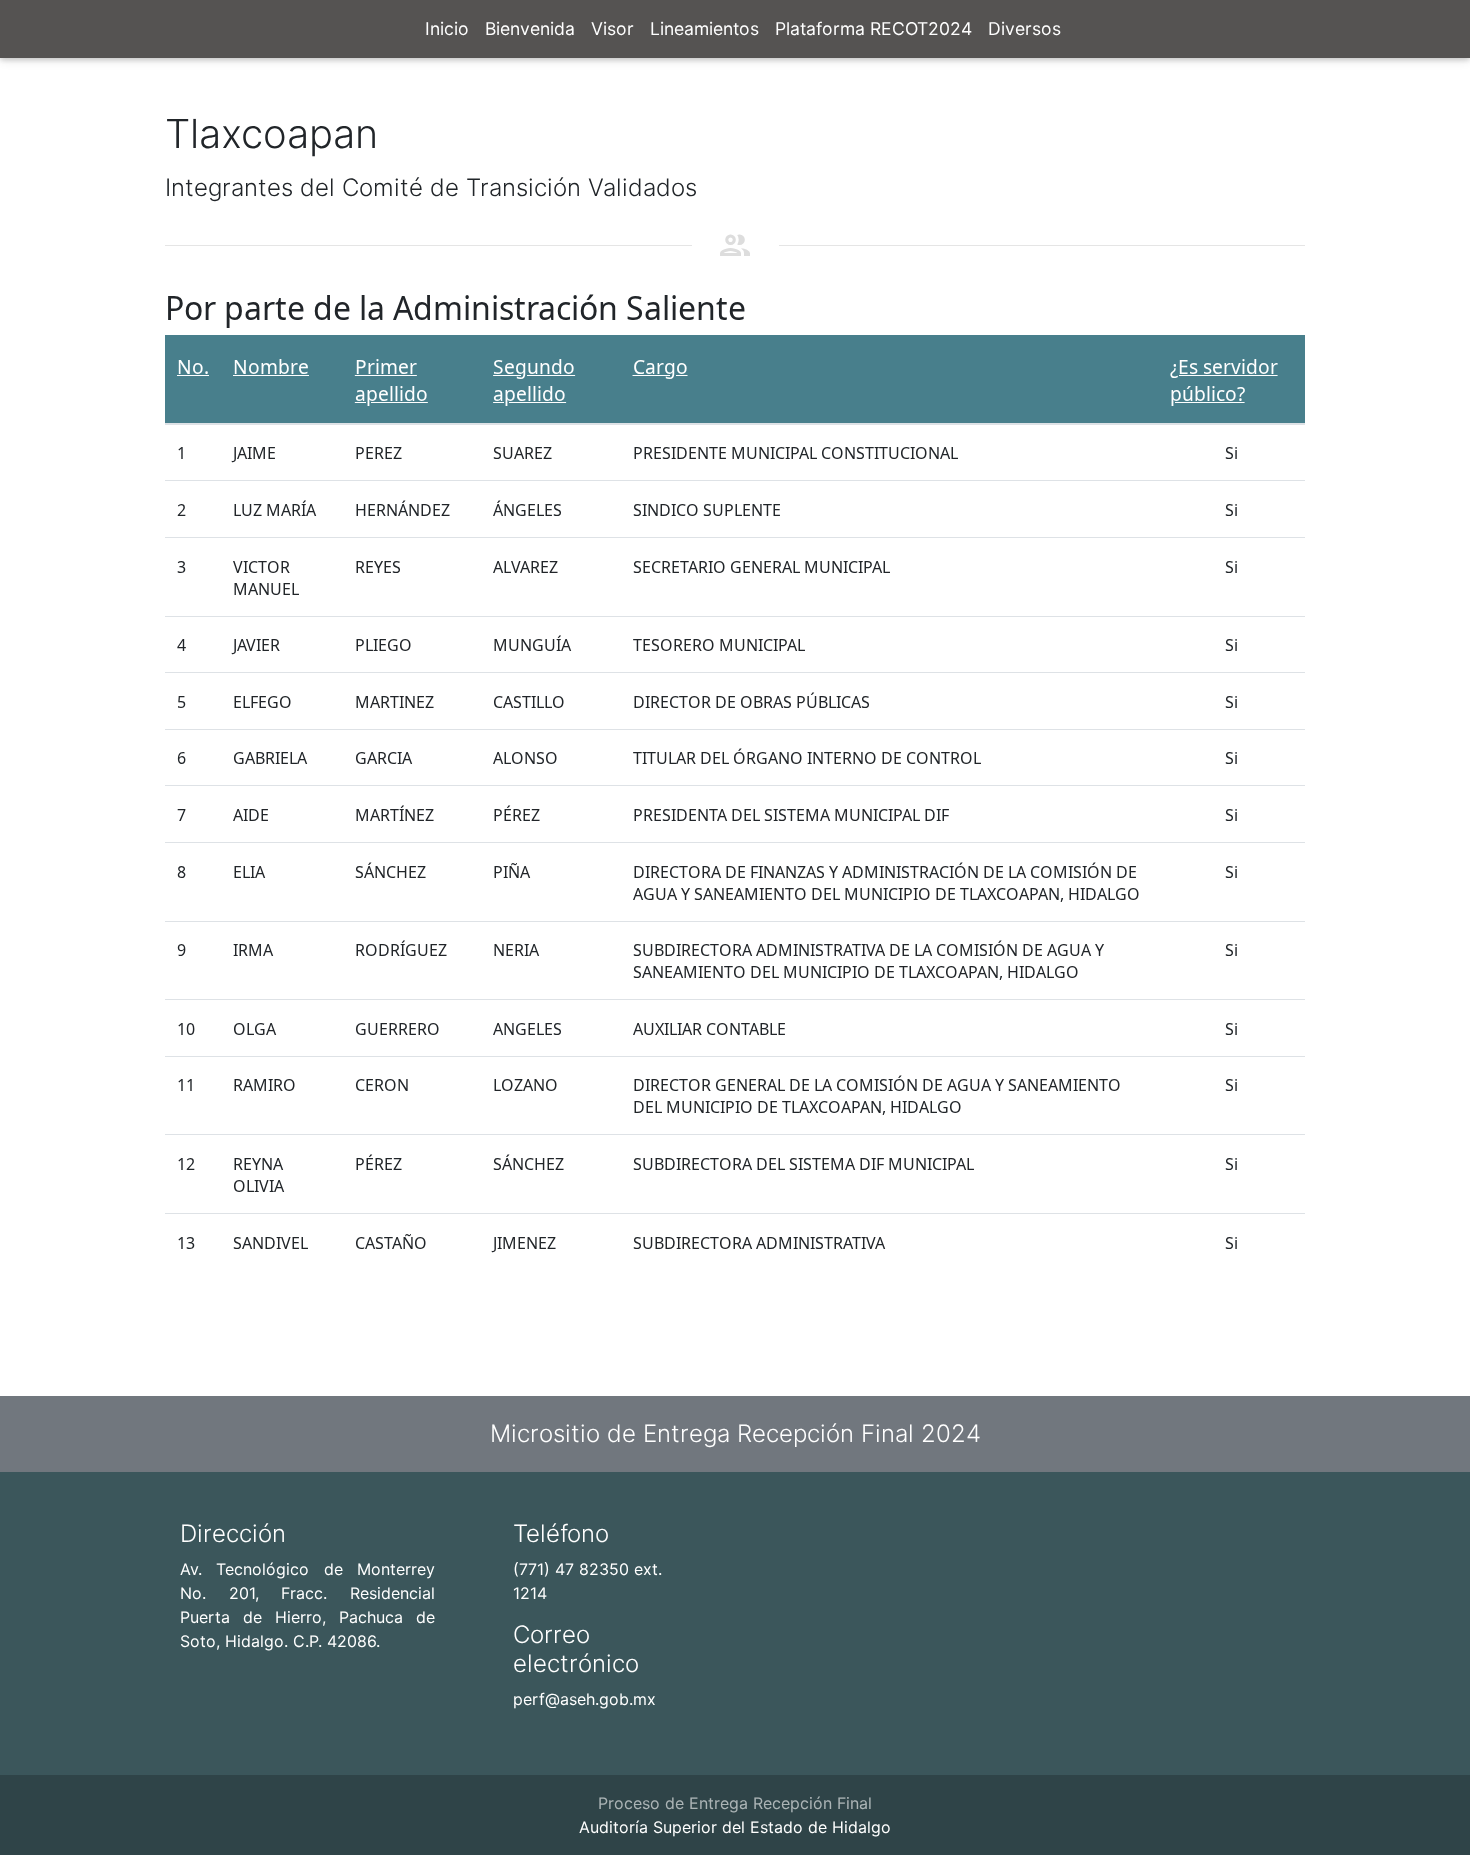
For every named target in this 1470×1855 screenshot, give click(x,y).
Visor (612, 28)
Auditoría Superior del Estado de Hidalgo (735, 1827)
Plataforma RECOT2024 (873, 28)
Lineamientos (704, 28)
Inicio (447, 28)
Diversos (1024, 28)
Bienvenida (530, 28)
